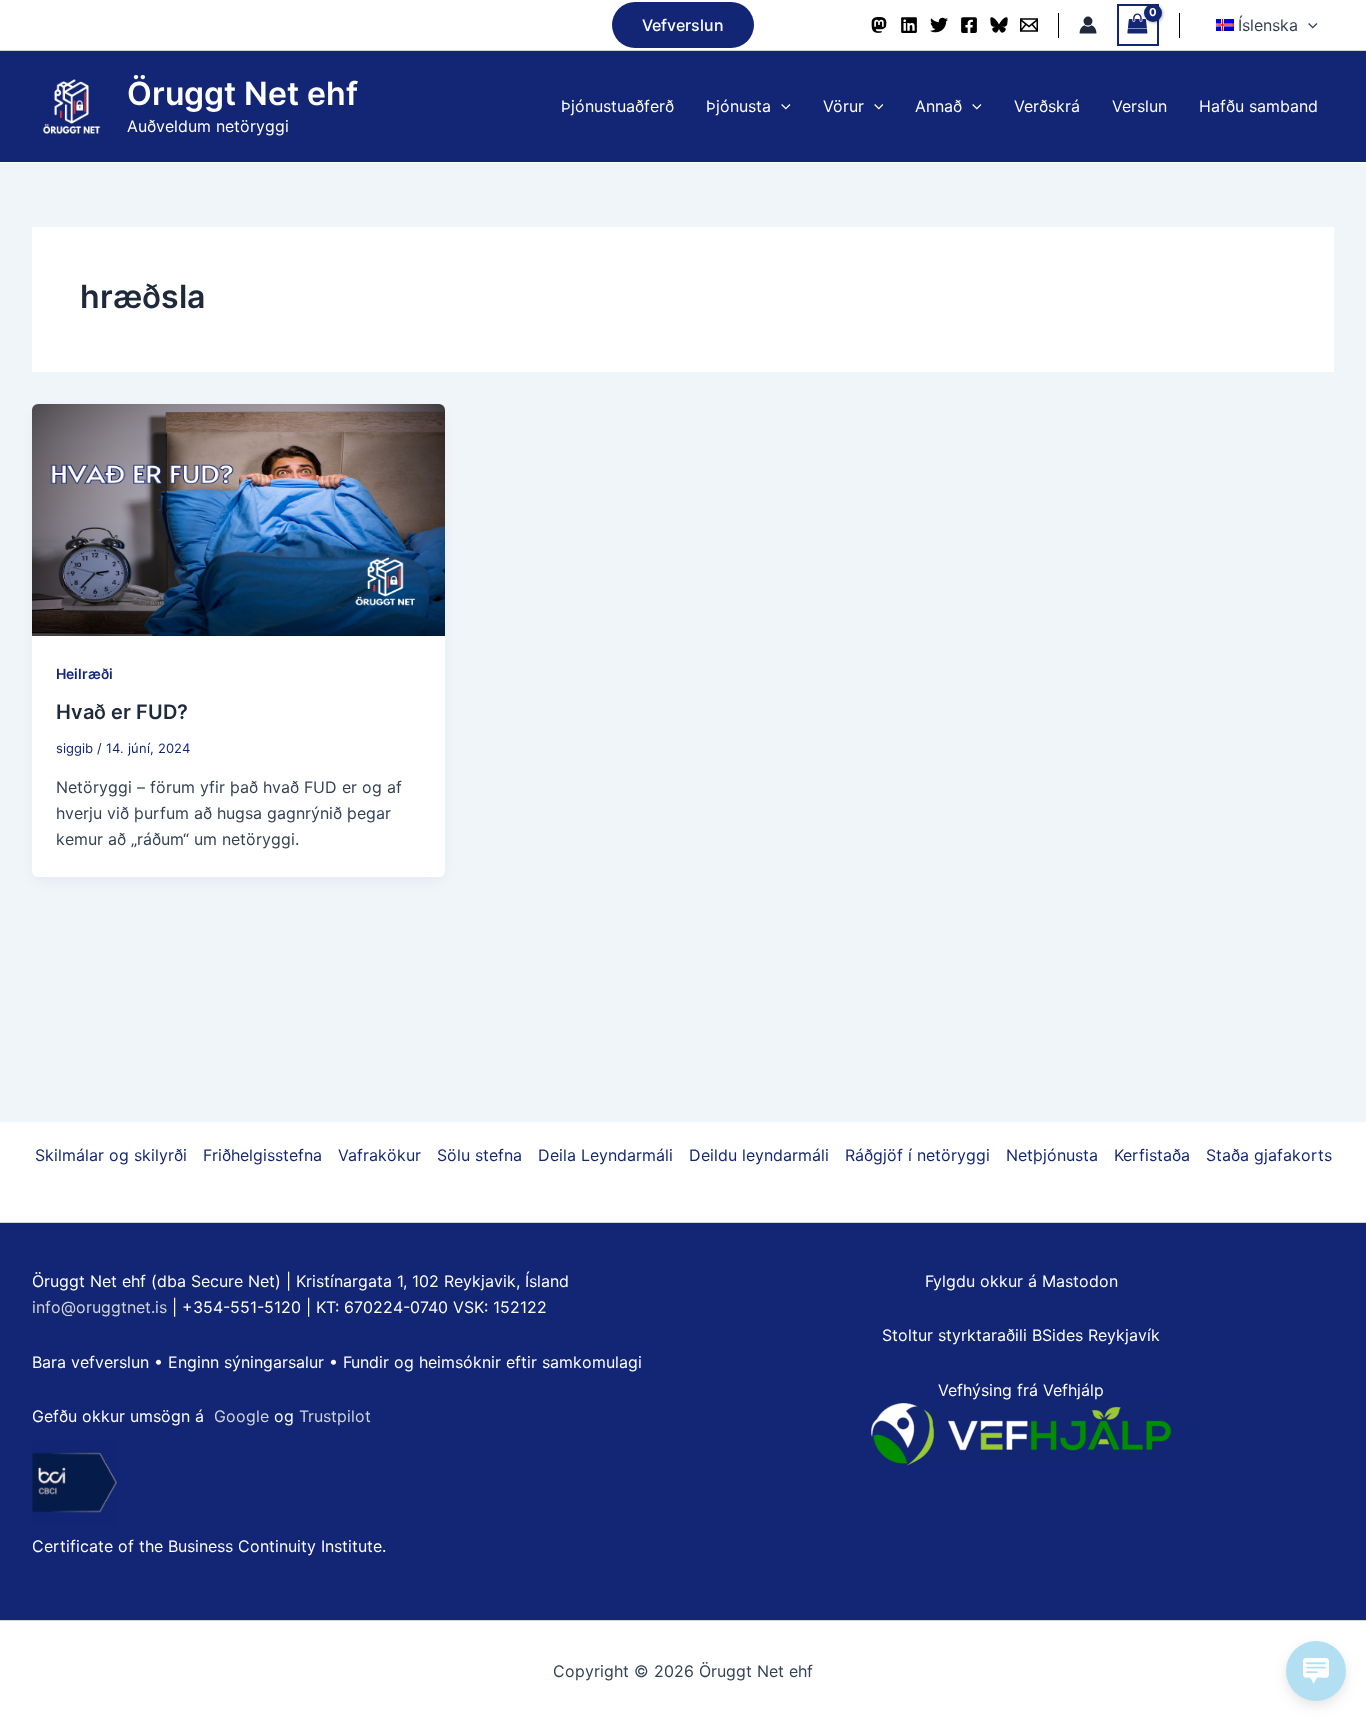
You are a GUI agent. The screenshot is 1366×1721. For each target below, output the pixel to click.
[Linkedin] (909, 25)
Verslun (1139, 106)
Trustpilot (335, 1416)
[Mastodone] (879, 25)
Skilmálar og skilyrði (111, 1155)
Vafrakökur (379, 1155)
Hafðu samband (1258, 106)
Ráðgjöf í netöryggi (917, 1155)
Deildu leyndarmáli (759, 1155)
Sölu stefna (479, 1155)
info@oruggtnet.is (99, 1307)
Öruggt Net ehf (242, 93)
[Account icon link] (1088, 25)
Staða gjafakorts (1269, 1155)
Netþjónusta (1052, 1155)
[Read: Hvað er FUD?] (238, 518)
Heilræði (84, 673)
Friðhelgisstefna (262, 1155)
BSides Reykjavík (1096, 1335)
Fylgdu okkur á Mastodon (1021, 1281)
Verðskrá (1047, 106)
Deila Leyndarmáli (605, 1155)
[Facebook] (969, 25)
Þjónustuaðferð (617, 106)
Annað (938, 106)
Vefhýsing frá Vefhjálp (1021, 1390)
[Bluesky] (999, 25)
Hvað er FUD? (122, 712)
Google (241, 1416)
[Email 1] (1029, 25)
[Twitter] (939, 25)
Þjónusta (738, 106)
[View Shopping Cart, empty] (1138, 24)
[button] (683, 25)
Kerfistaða (1152, 1155)
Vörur (843, 106)
